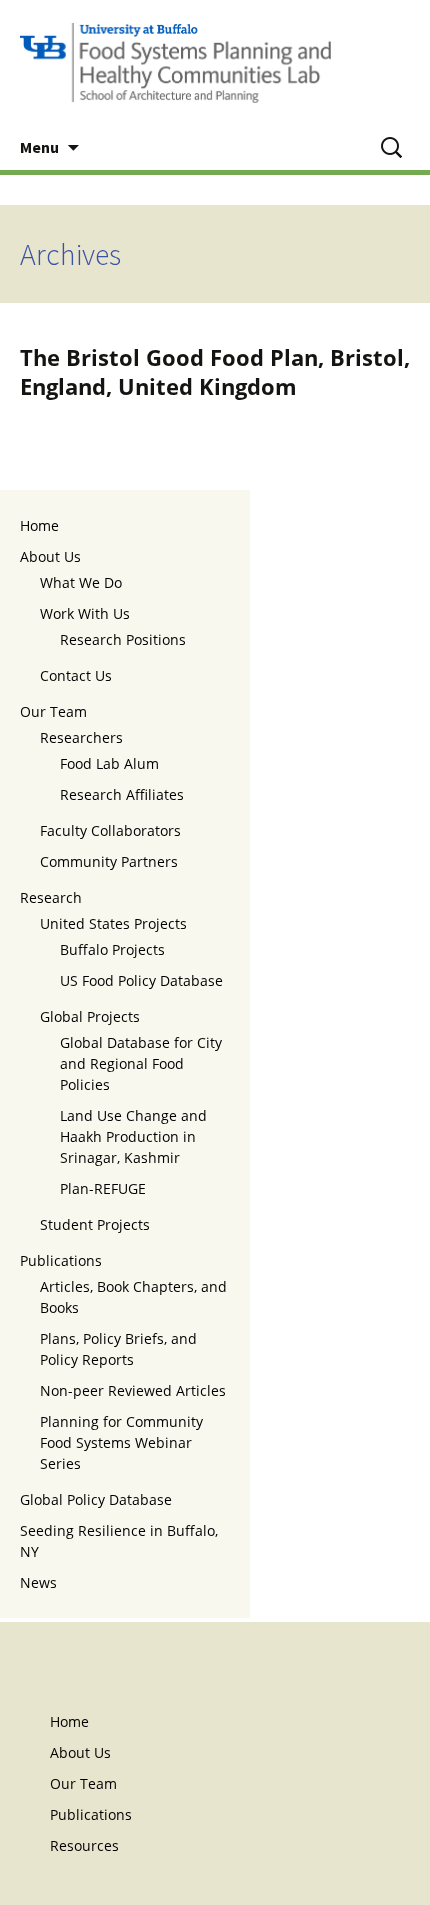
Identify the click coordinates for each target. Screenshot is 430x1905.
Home (39, 525)
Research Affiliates (122, 794)
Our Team (53, 711)
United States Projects (113, 923)
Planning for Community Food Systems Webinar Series (121, 1442)
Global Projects (90, 1016)
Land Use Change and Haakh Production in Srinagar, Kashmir (133, 1136)
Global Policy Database (96, 1499)
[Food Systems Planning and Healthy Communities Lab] (215, 62)
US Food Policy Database (141, 980)
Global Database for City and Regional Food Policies (141, 1063)
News (38, 1582)
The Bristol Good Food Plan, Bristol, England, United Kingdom (215, 371)
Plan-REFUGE (103, 1188)
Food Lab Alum (109, 763)
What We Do (81, 582)
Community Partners (109, 861)
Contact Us (76, 675)
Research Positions (123, 639)
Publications (61, 1260)
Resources (84, 1845)
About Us (50, 556)
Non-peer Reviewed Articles (133, 1390)
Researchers (81, 737)
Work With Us (85, 613)
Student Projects (95, 1224)
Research (51, 897)
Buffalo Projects (112, 949)
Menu (39, 147)
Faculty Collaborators (110, 830)
